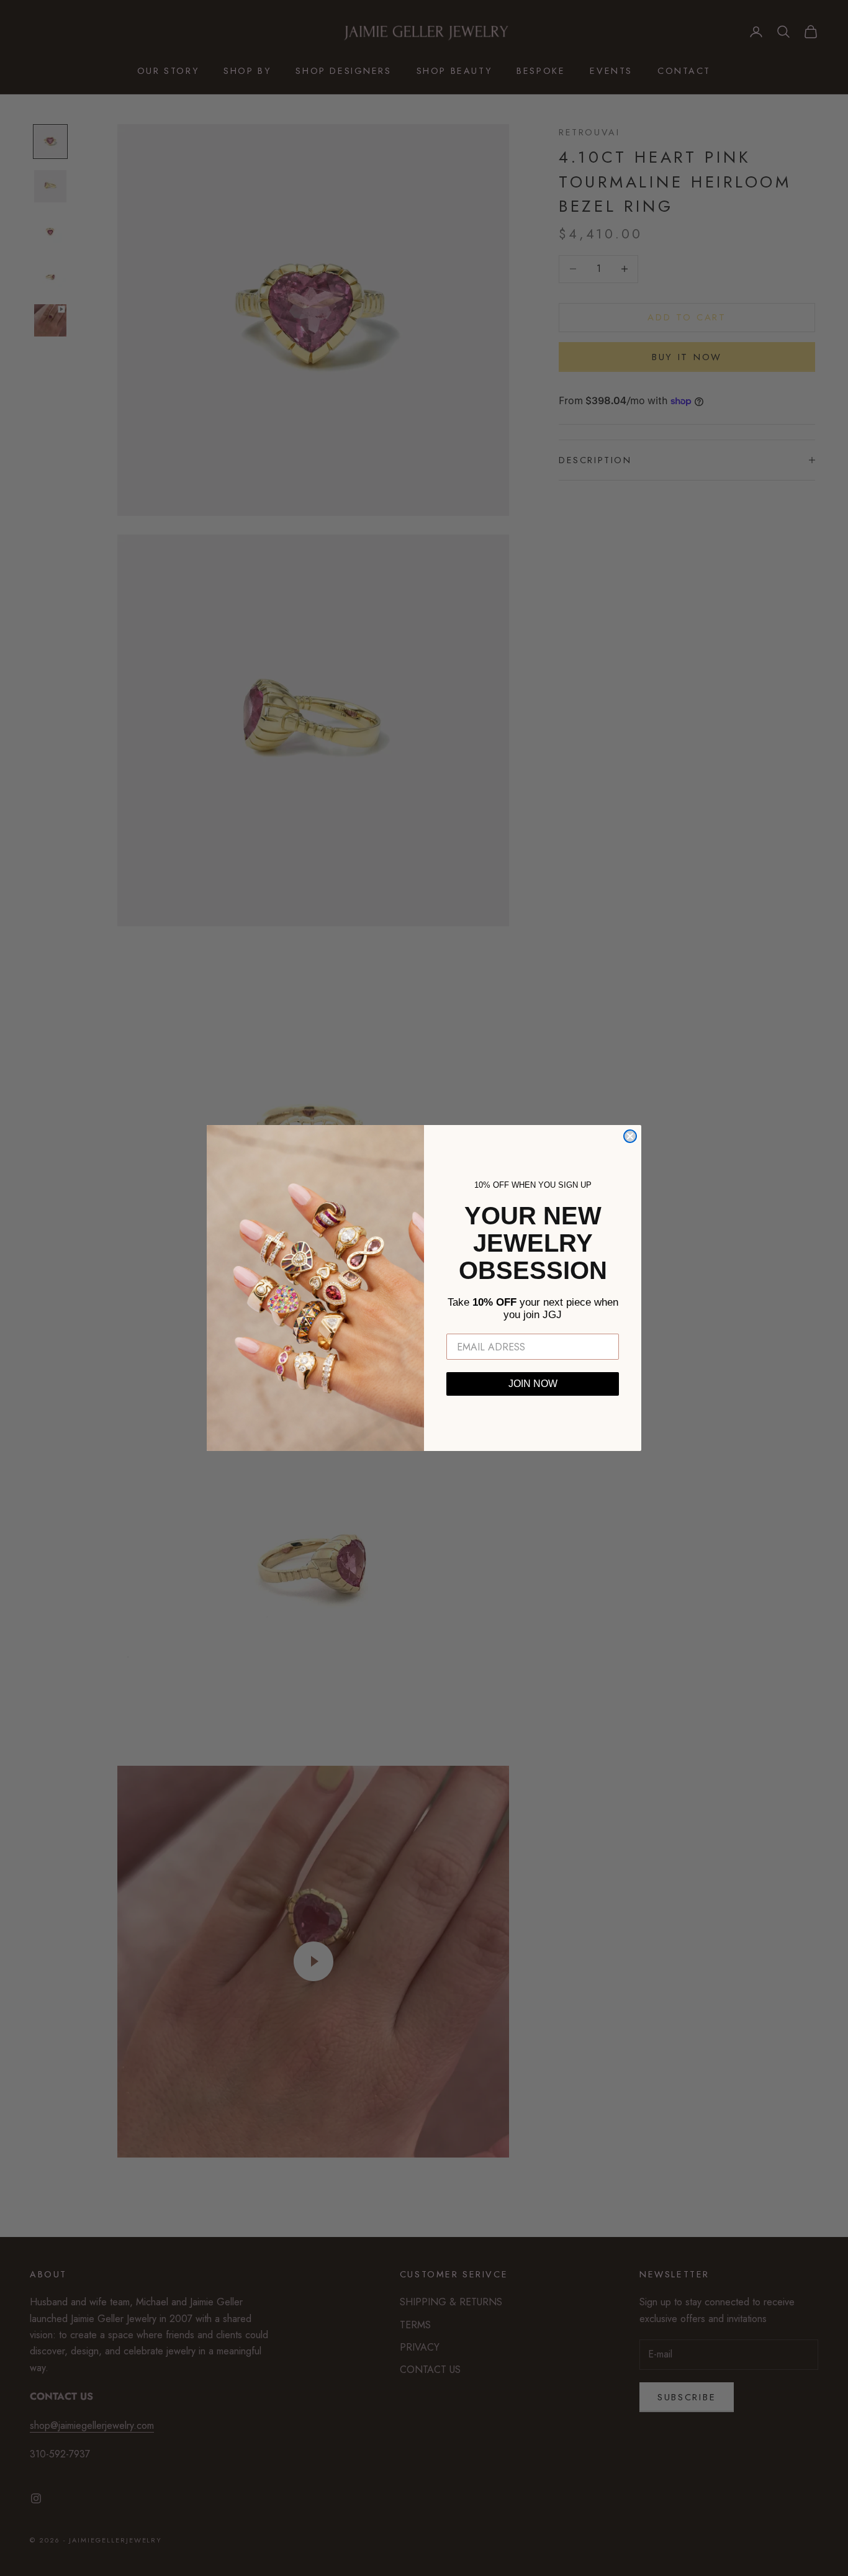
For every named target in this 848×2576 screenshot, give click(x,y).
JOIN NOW (533, 1384)
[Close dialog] (630, 1136)
